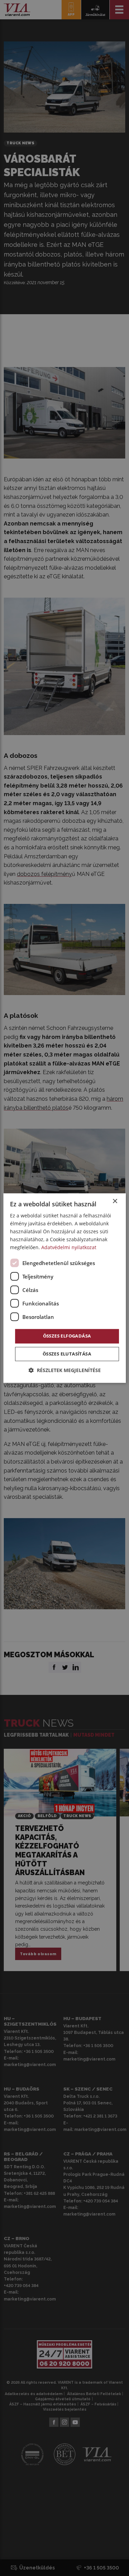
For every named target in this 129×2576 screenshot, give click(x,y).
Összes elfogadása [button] (67, 1336)
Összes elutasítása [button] (67, 1354)
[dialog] (64, 1288)
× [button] (115, 1201)
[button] (65, 1370)
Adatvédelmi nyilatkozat (69, 1248)
